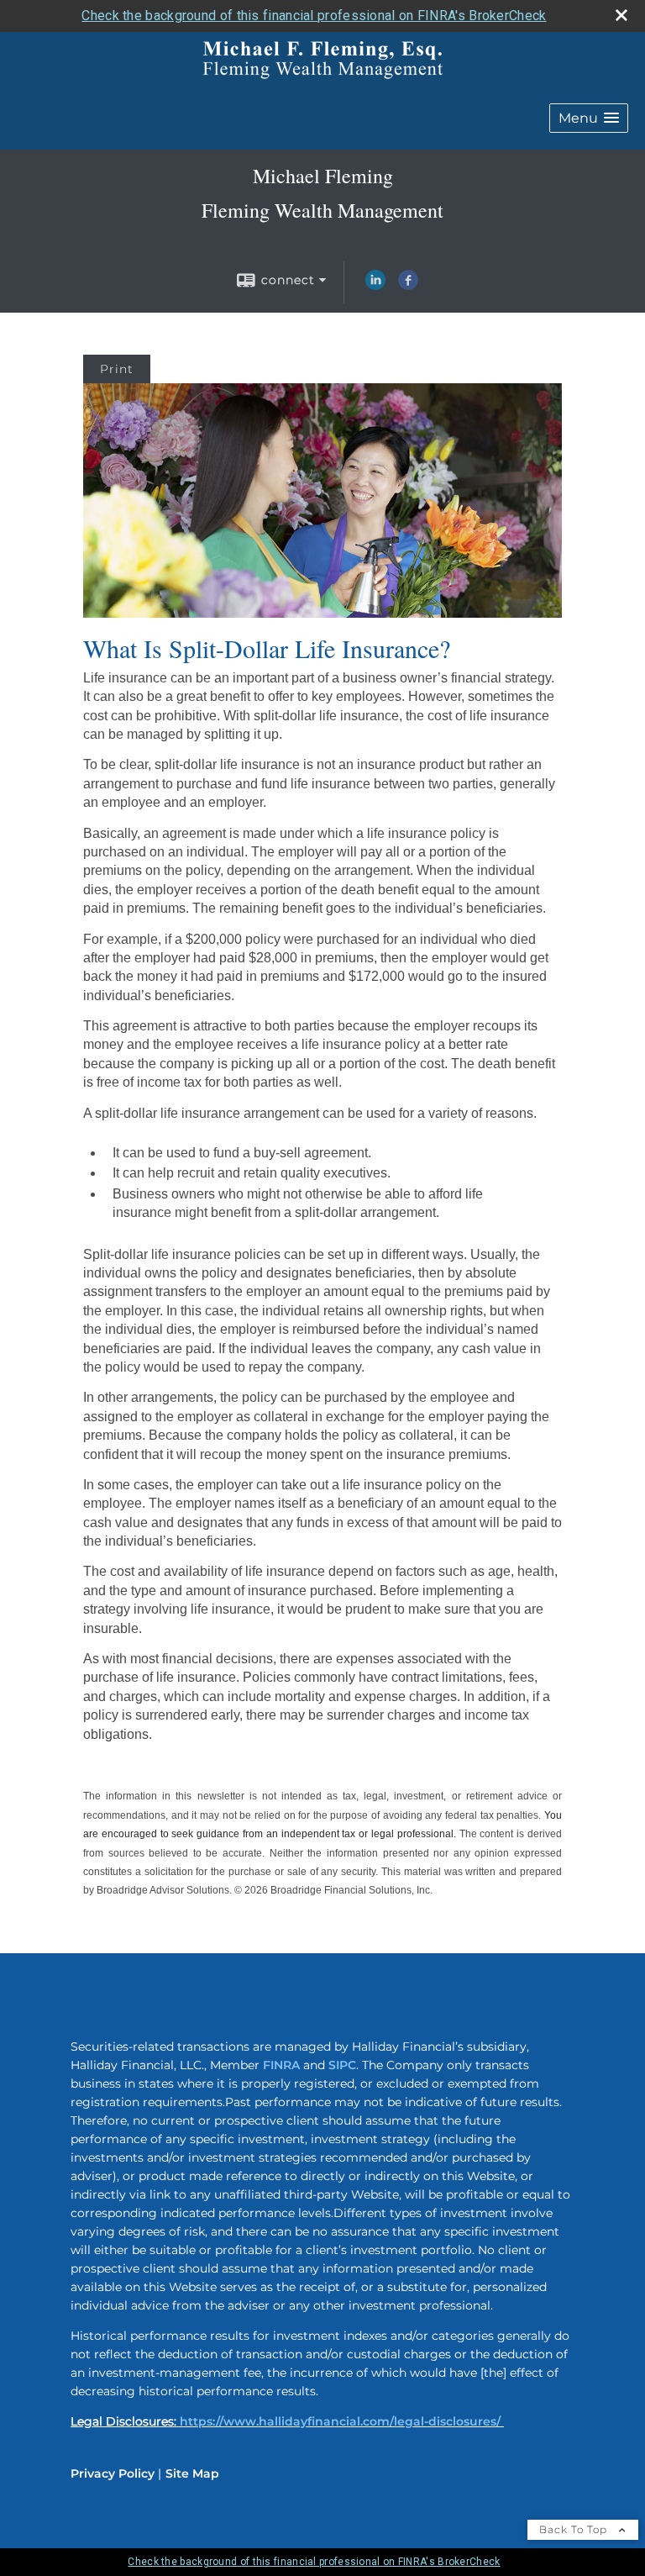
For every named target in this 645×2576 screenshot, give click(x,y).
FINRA (281, 2065)
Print (117, 369)
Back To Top (575, 2529)
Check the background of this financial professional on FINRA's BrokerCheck (314, 16)
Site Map (192, 2473)
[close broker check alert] (621, 15)
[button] (589, 118)
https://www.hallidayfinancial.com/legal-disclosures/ (340, 2421)
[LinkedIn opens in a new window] (375, 286)
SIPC (342, 2065)
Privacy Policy (113, 2473)
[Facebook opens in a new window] (408, 286)
